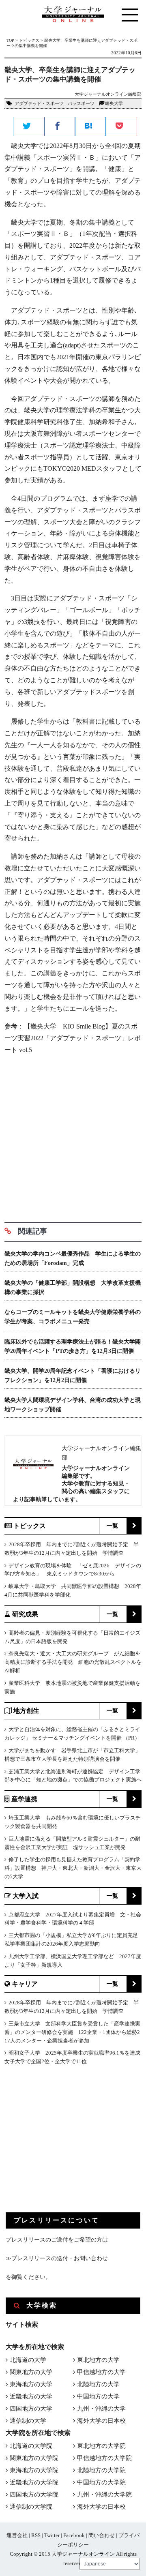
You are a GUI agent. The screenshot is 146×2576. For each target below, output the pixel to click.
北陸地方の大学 (98, 2384)
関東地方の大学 (31, 2372)
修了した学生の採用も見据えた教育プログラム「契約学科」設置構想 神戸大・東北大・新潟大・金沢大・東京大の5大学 (73, 1868)
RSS (36, 2535)
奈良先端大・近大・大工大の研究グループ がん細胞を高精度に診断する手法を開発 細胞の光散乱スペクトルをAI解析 (73, 1662)
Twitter (52, 2535)
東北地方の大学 (98, 2360)
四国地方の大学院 (34, 2495)
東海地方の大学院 (34, 2470)
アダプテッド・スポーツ (39, 103)
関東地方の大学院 (34, 2458)
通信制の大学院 (31, 2507)
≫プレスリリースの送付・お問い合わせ (57, 2258)
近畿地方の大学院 (34, 2482)
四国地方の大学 (31, 2409)
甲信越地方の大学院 (104, 2458)
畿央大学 (114, 103)
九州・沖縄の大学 (101, 2409)
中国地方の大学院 (101, 2482)
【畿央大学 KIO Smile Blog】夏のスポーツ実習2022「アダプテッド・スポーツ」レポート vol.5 (73, 1038)
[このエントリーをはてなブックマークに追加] (90, 127)
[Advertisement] (73, 1136)
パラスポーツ (81, 103)
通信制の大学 (28, 2421)
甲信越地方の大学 (101, 2372)
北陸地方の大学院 (101, 2470)
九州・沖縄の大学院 (104, 2495)
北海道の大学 (28, 2360)
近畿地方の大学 (31, 2396)
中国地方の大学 (98, 2396)
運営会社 (17, 2535)
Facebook (74, 2535)
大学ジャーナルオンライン (83, 2554)
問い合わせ (102, 2535)
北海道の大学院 (31, 2446)
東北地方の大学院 (101, 2446)
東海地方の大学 (31, 2384)
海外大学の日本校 (101, 2421)
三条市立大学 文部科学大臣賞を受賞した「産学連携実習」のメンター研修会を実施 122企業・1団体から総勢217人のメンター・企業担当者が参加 (72, 2032)
